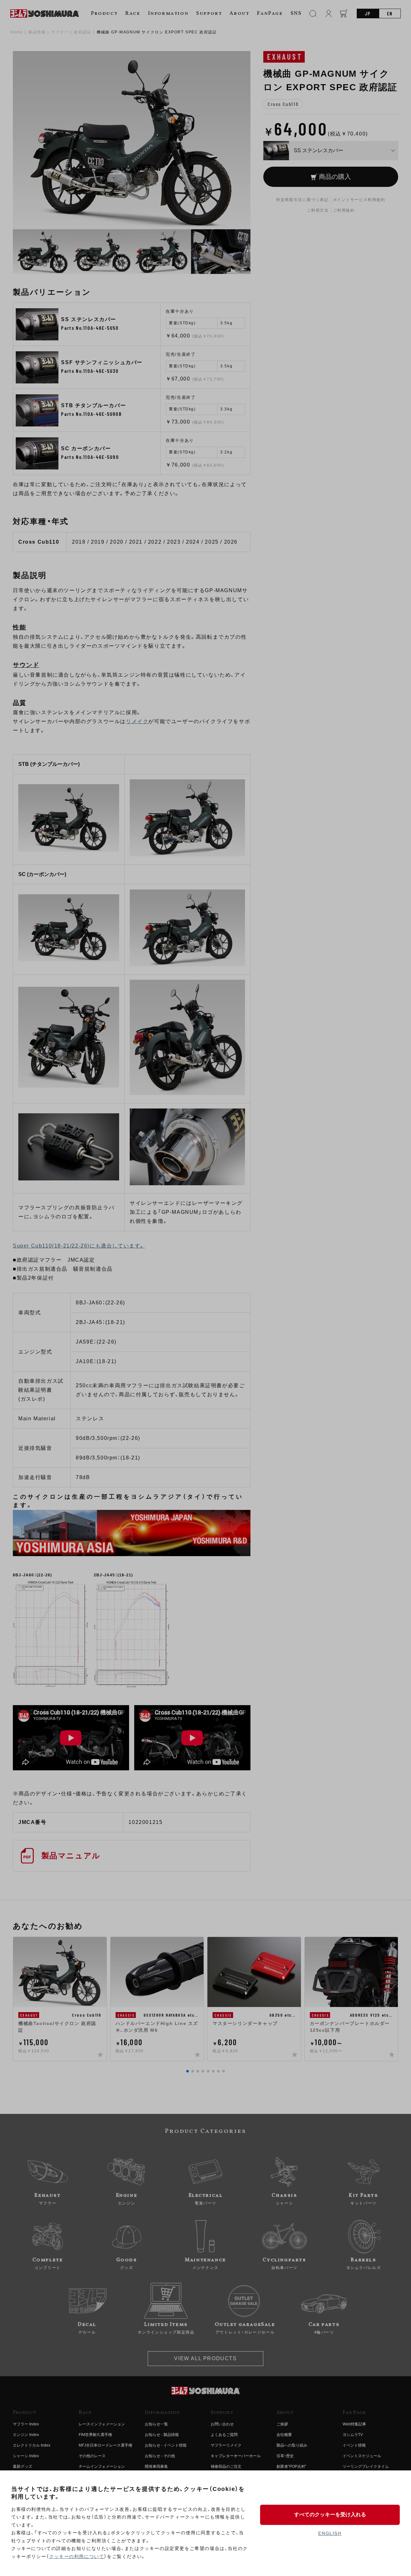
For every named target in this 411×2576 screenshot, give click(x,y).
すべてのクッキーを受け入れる (330, 2515)
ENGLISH (330, 2533)
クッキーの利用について (77, 2556)
